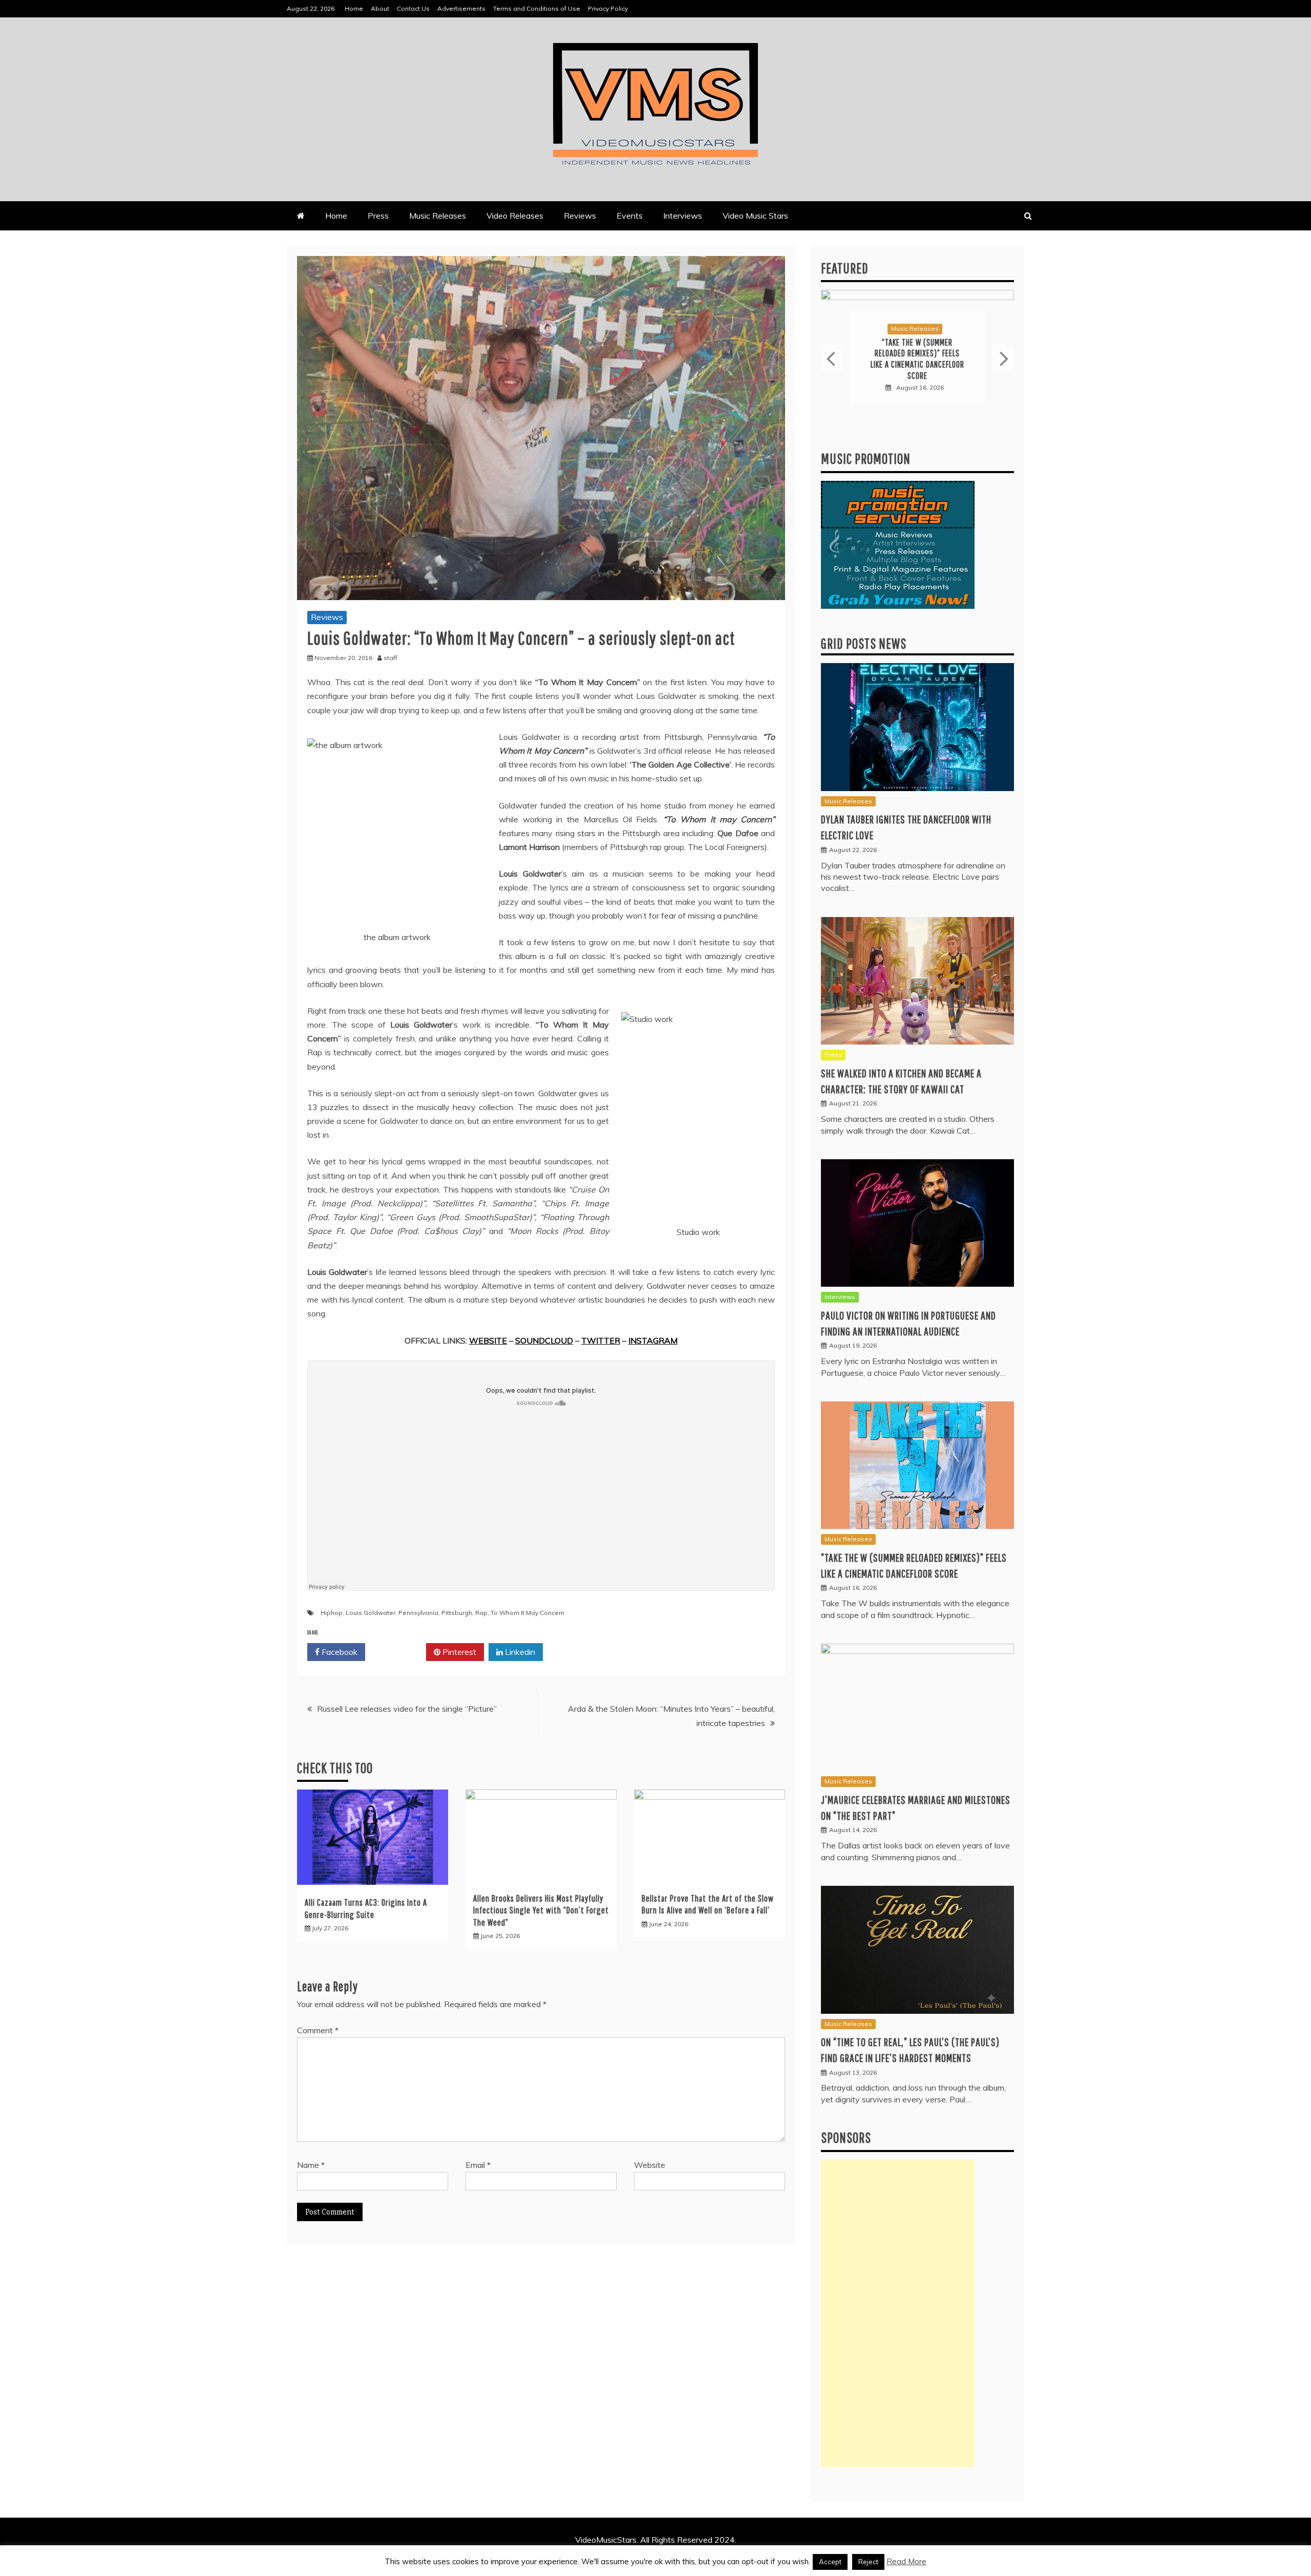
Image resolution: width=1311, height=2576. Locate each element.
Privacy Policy (608, 8)
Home (354, 8)
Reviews (580, 216)
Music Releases (438, 216)
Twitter (399, 1652)
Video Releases (515, 216)
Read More (906, 2561)
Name (311, 2165)
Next (1003, 358)
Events (630, 216)
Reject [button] (868, 2562)
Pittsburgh (457, 1613)
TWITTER (601, 1340)
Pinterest (458, 1652)
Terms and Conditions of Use (537, 8)
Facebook (339, 1652)
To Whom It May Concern (527, 1613)
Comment (318, 2030)
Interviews (683, 216)
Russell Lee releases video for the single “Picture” (407, 1709)
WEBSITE (488, 1340)
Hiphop (332, 1613)
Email (478, 2165)
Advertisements (461, 8)
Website (650, 2165)
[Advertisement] (898, 2313)
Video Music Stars (755, 216)
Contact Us (413, 8)
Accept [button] (830, 2562)
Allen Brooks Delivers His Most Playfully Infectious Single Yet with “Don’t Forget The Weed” (541, 1910)
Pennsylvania (418, 1613)
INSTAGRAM (653, 1340)
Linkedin (519, 1652)
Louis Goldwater (371, 1613)
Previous (832, 358)
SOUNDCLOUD (544, 1340)
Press (378, 216)
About (380, 8)
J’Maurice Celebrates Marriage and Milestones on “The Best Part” (917, 359)
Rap (481, 1613)
